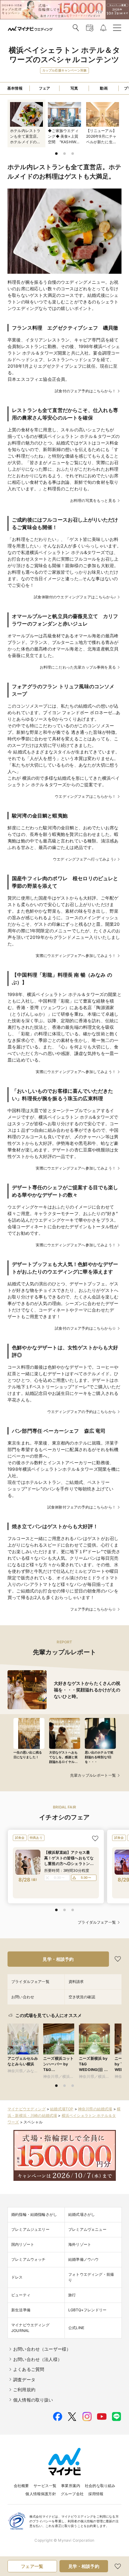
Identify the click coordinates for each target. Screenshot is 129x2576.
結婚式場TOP (62, 2109)
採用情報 (96, 2494)
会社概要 (21, 2486)
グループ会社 (72, 2494)
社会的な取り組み (100, 2486)
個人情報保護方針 (41, 2494)
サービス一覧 (45, 2486)
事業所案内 (71, 2486)
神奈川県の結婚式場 (95, 2109)
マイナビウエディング (27, 2109)
